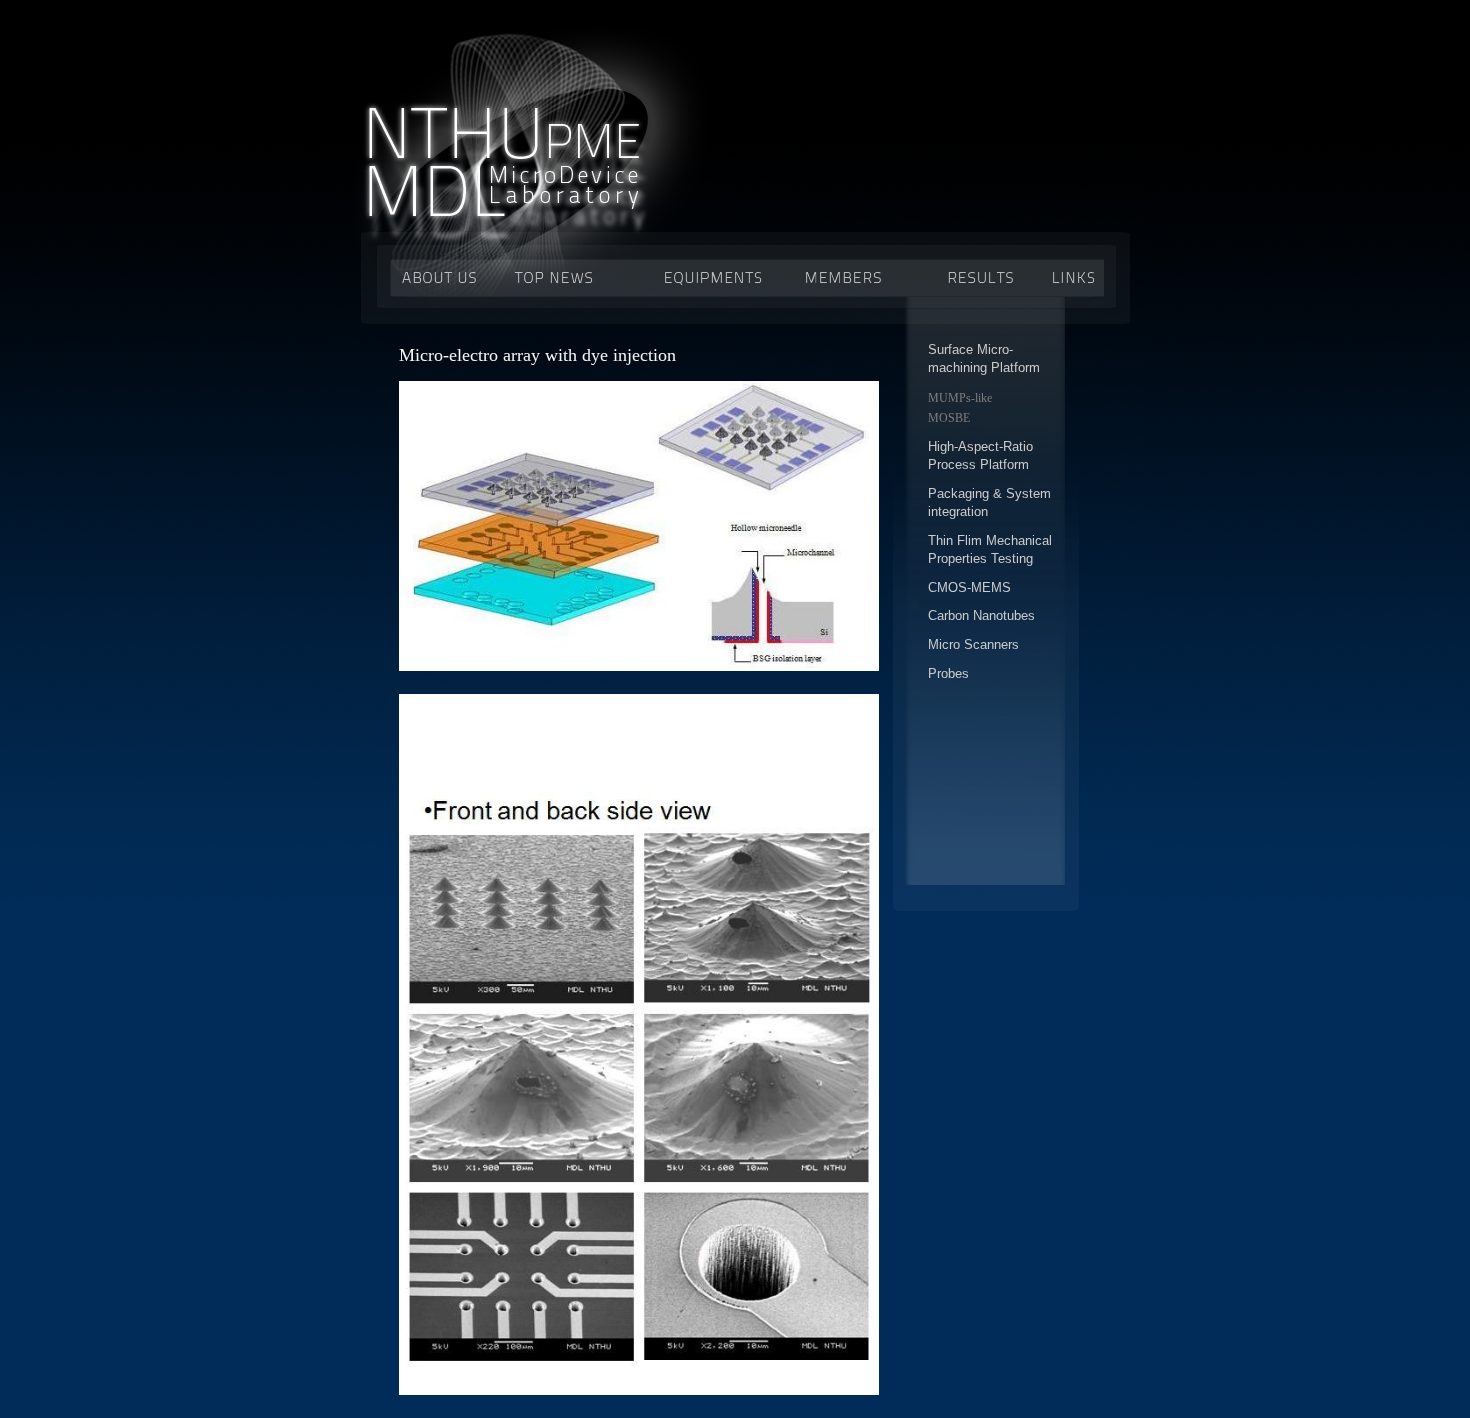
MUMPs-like (960, 398)
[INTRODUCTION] (568, 276)
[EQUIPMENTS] (721, 276)
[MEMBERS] (858, 276)
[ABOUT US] (438, 276)
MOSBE (949, 418)
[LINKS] (1067, 276)
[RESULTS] (976, 276)
